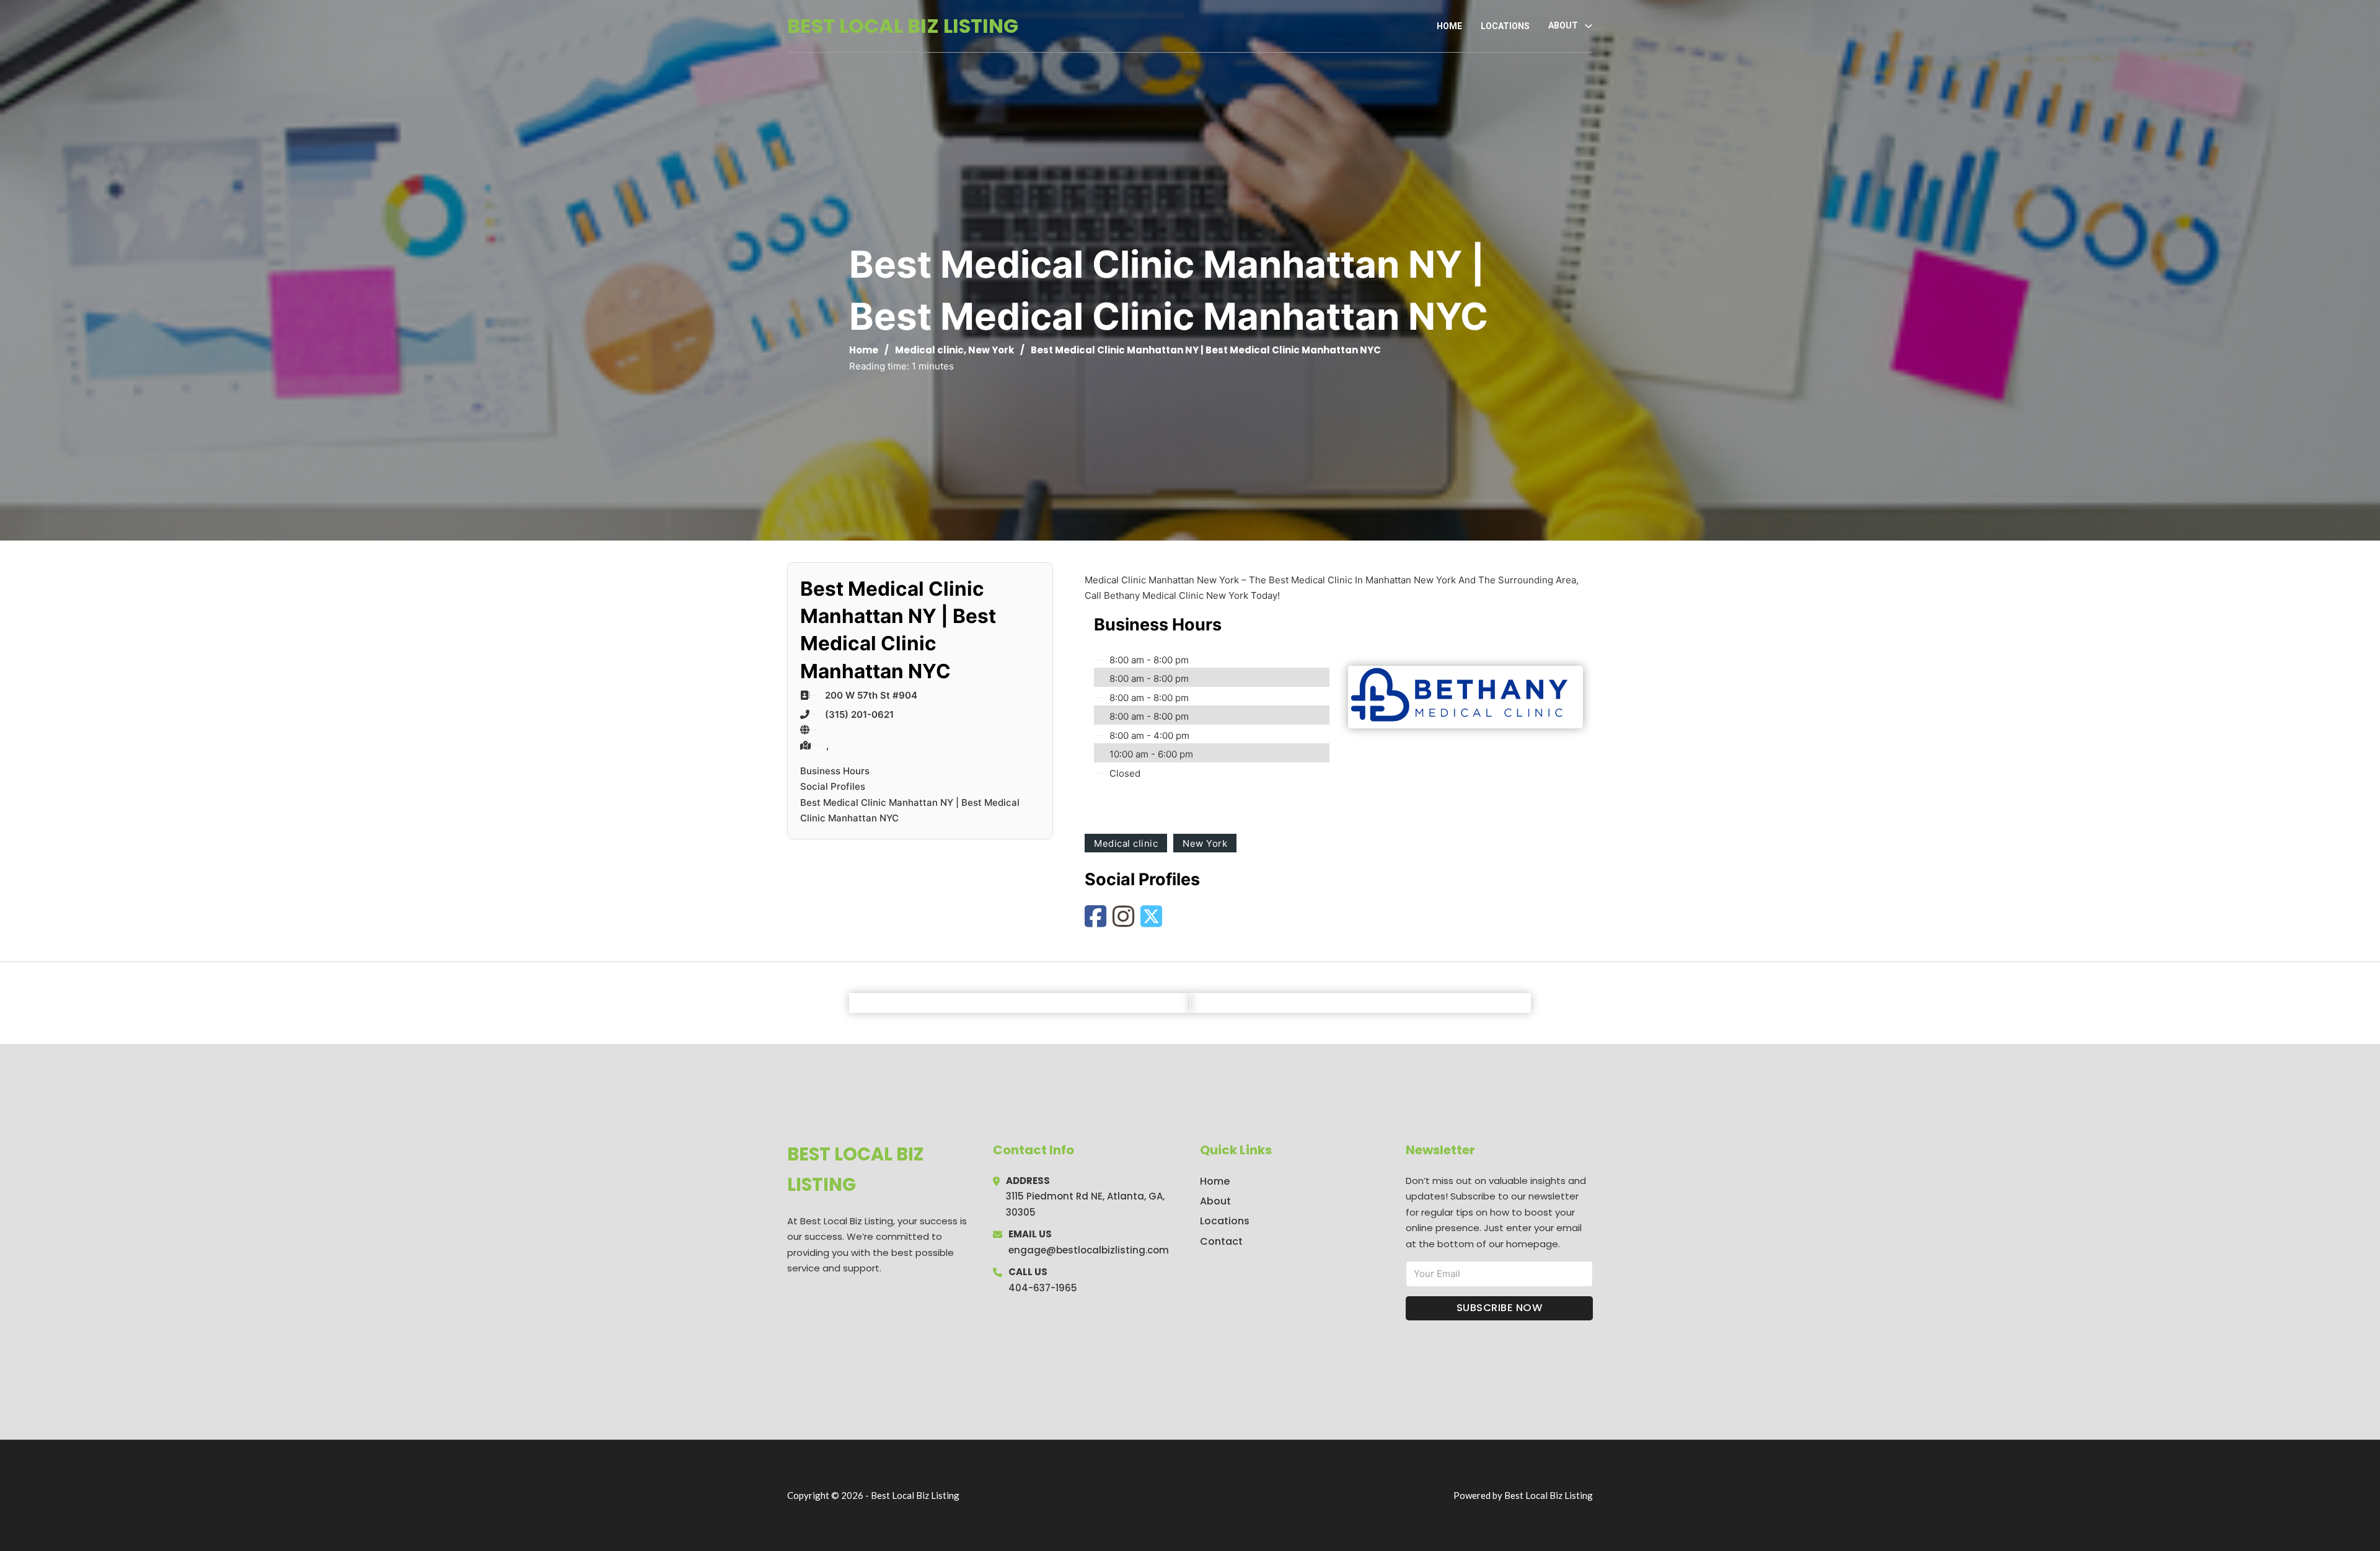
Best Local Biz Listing (903, 26)
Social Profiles (833, 786)
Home (1449, 26)
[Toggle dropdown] (1589, 26)
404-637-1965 (1043, 1288)
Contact (1221, 1241)
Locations (1505, 26)
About (1215, 1201)
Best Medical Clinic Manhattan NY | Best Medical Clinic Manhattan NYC (910, 811)
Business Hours (835, 771)
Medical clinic (929, 350)
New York (991, 350)
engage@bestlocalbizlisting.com (1089, 1250)
